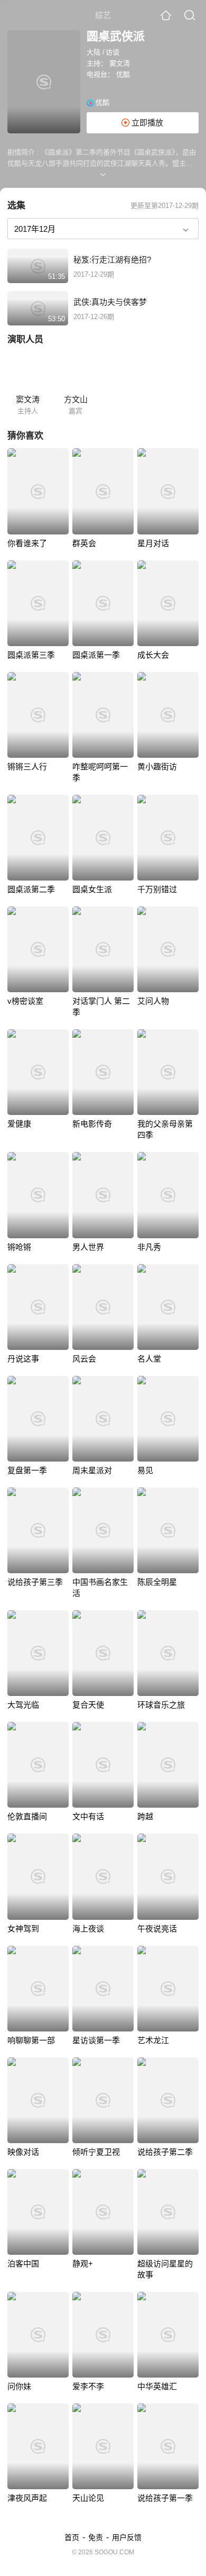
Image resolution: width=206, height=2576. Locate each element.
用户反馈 (127, 2537)
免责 (96, 2537)
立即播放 (146, 123)
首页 (72, 2537)
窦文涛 (120, 63)
